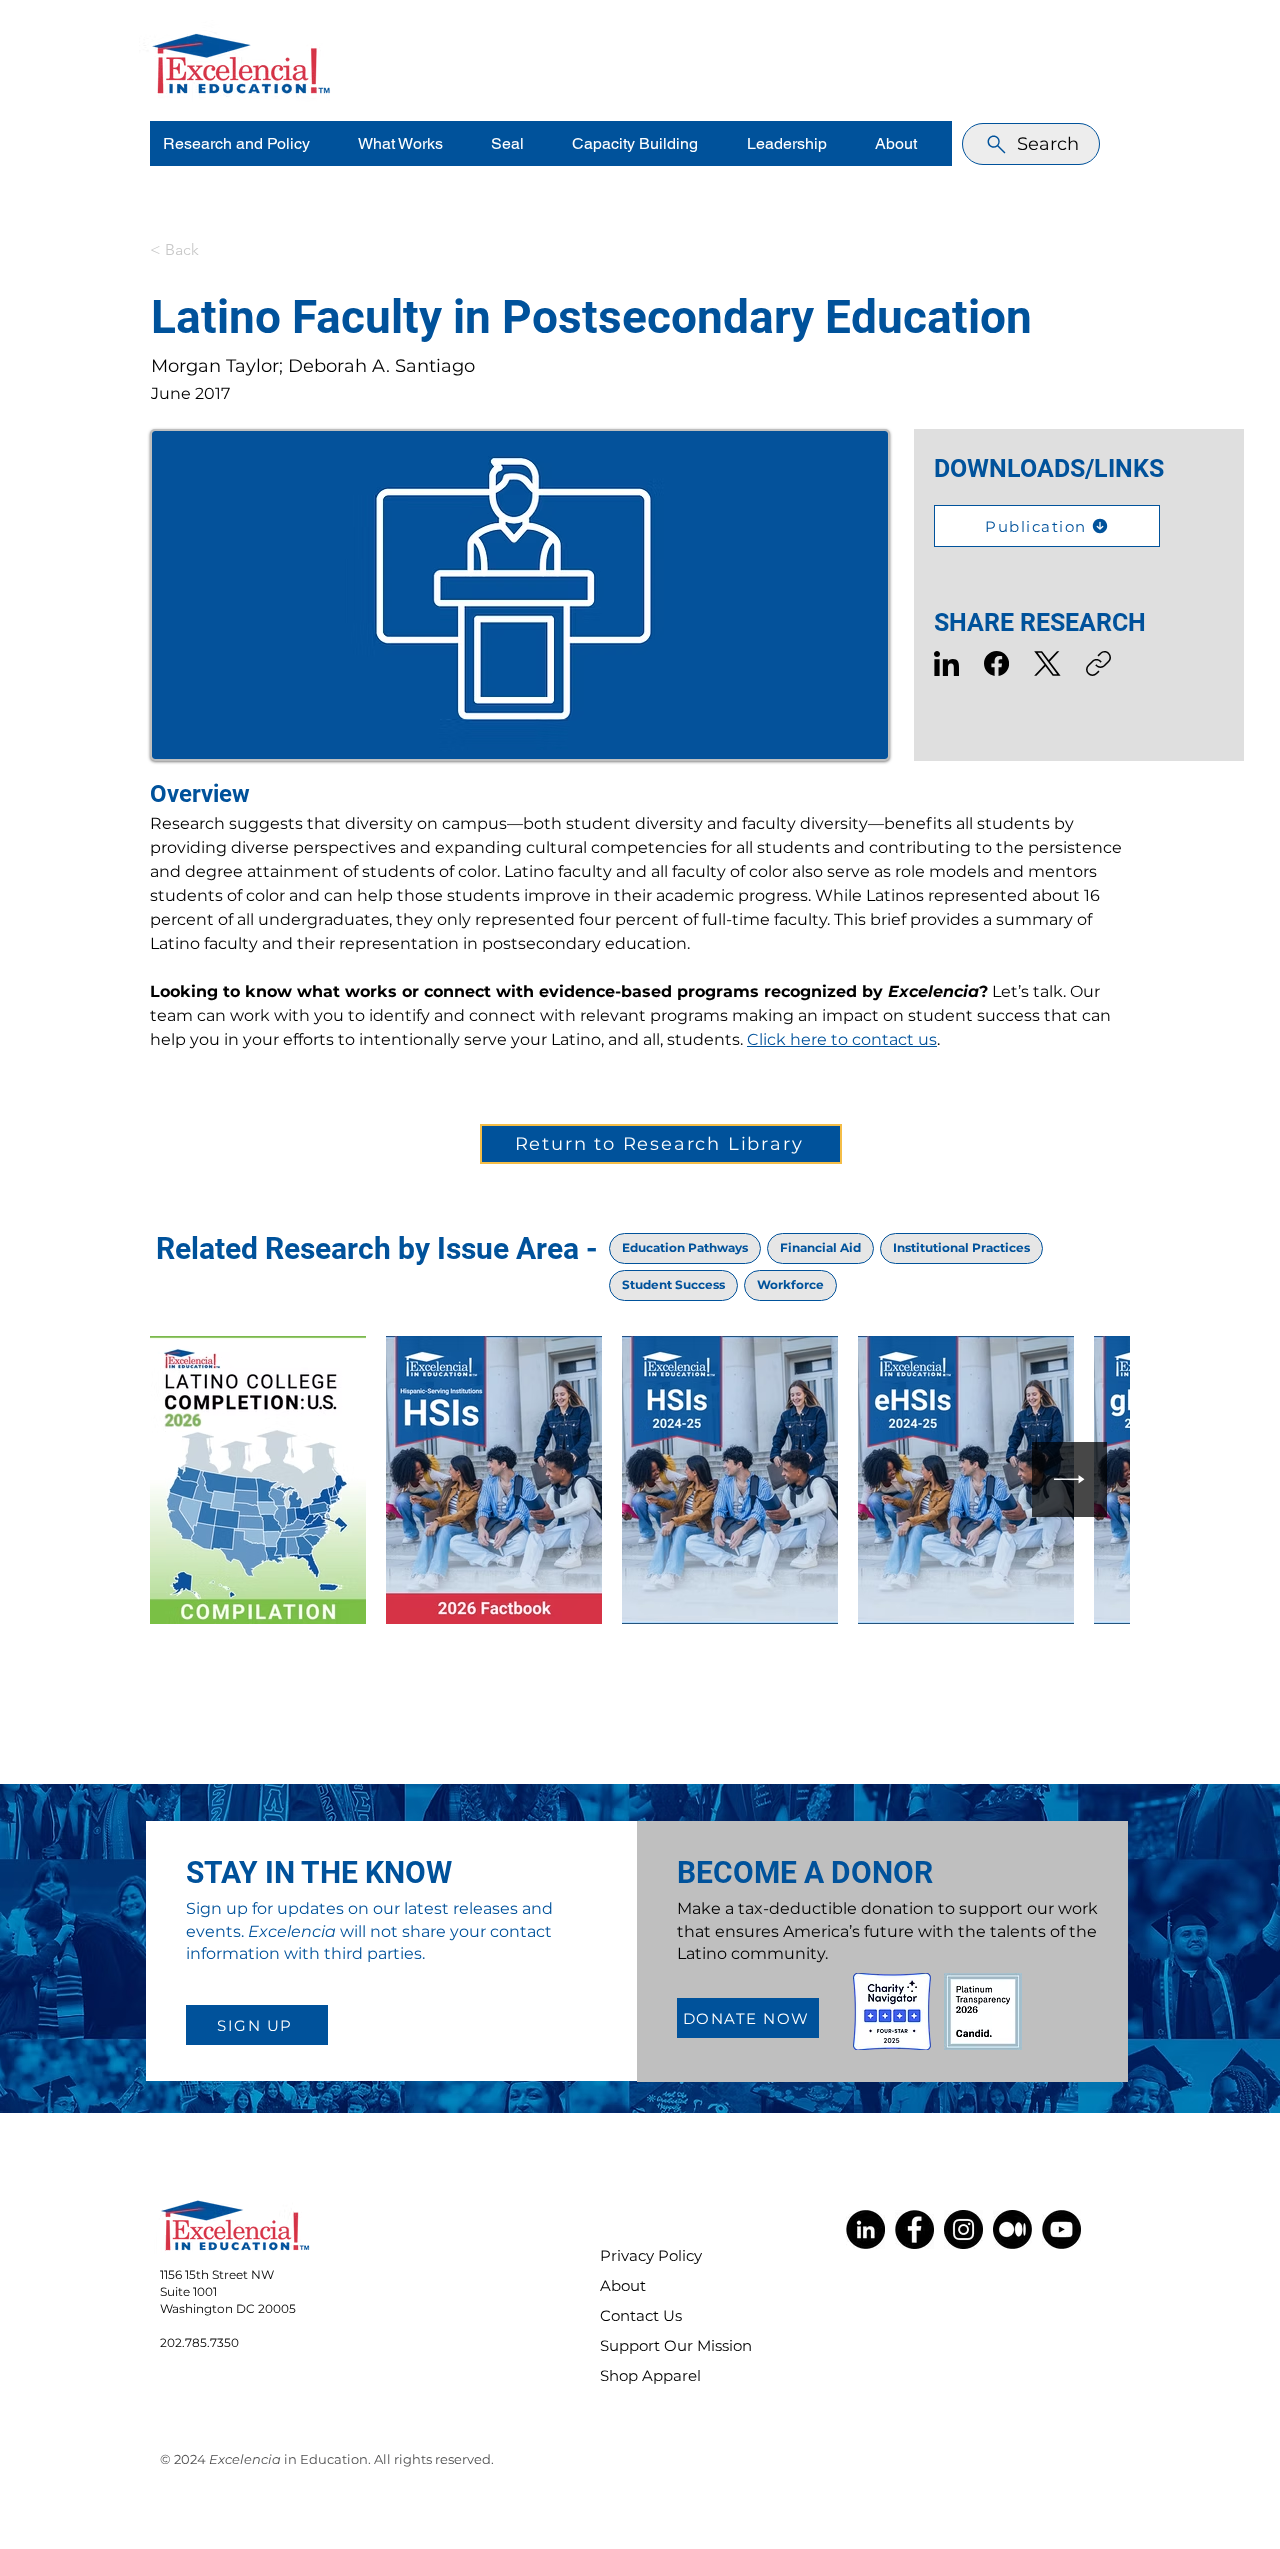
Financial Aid (820, 1247)
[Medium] (1012, 2229)
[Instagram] (963, 2229)
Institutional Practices (961, 1247)
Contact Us (641, 2315)
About (623, 2285)
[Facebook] (996, 663)
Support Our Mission (663, 2345)
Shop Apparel (650, 2375)
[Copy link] (1098, 663)
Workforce (790, 1284)
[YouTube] (1061, 2229)
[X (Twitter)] (1047, 663)
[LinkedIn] (946, 663)
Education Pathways (685, 1247)
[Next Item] (1069, 1479)
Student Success (673, 1284)
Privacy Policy (651, 2255)
